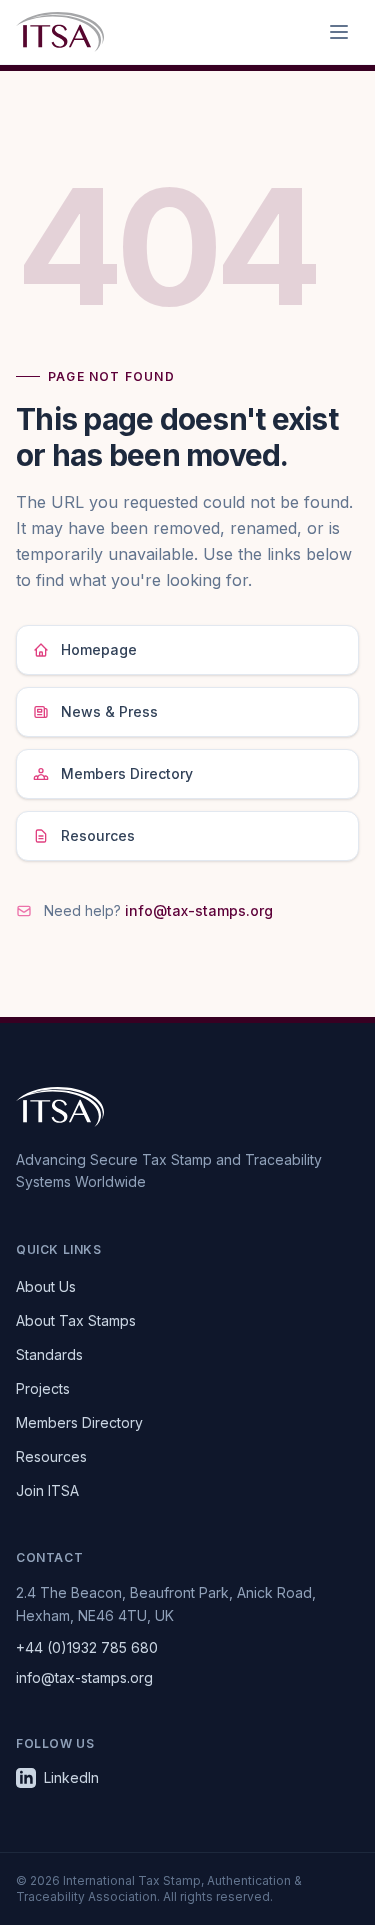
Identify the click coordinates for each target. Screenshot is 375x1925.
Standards (49, 1354)
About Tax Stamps (76, 1320)
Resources (98, 835)
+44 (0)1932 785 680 (87, 1647)
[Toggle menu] (339, 32)
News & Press (109, 711)
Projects (43, 1388)
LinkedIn (71, 1777)
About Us (46, 1286)
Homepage (99, 649)
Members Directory (127, 773)
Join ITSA (47, 1490)
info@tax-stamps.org (199, 910)
